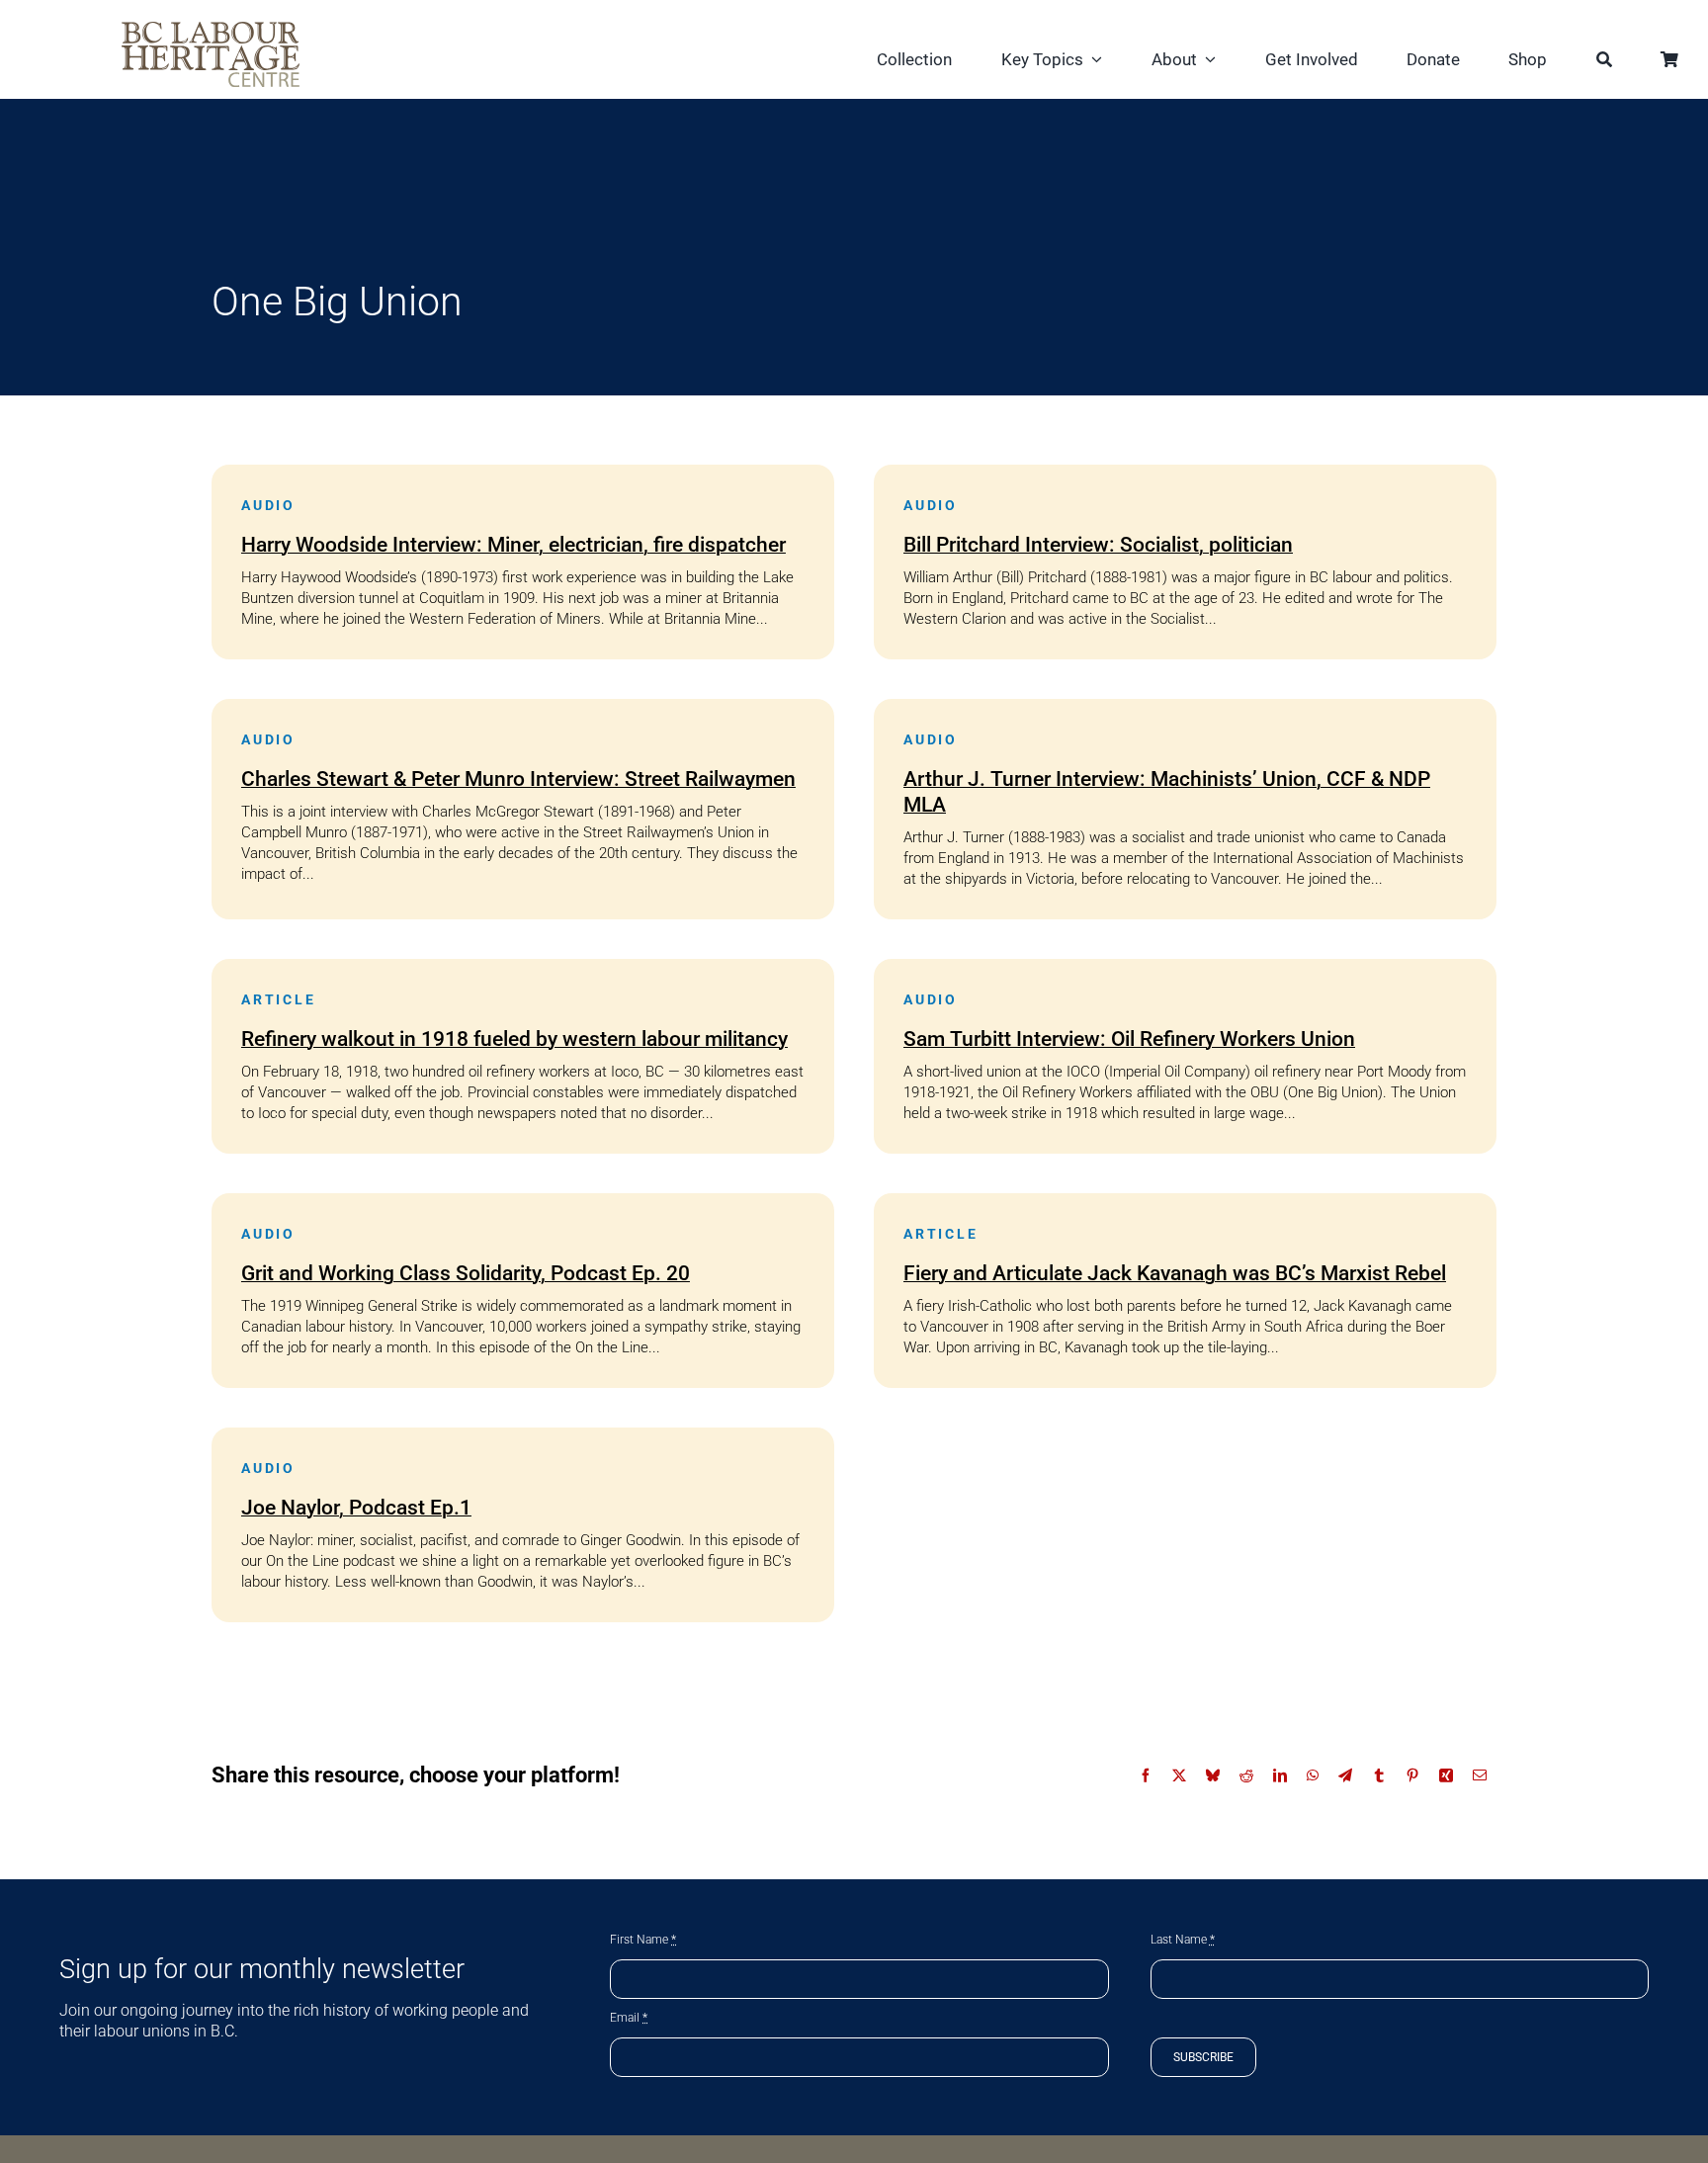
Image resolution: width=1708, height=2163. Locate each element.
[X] (1179, 1775)
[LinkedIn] (1280, 1775)
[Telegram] (1345, 1775)
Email (629, 2018)
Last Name (1183, 1940)
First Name (643, 1940)
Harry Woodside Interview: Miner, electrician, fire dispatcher (513, 545)
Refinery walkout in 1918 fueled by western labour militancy (514, 1039)
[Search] (1604, 62)
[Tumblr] (1379, 1775)
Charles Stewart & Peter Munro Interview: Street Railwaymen (518, 779)
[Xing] (1446, 1775)
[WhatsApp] (1313, 1775)
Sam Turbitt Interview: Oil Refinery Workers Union (1129, 1039)
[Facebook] (1146, 1775)
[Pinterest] (1412, 1775)
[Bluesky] (1213, 1775)
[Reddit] (1246, 1775)
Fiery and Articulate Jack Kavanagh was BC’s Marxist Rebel (1175, 1273)
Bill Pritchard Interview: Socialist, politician (1098, 545)
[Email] (1480, 1775)
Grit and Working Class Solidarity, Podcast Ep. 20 (466, 1273)
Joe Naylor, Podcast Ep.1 (356, 1508)
